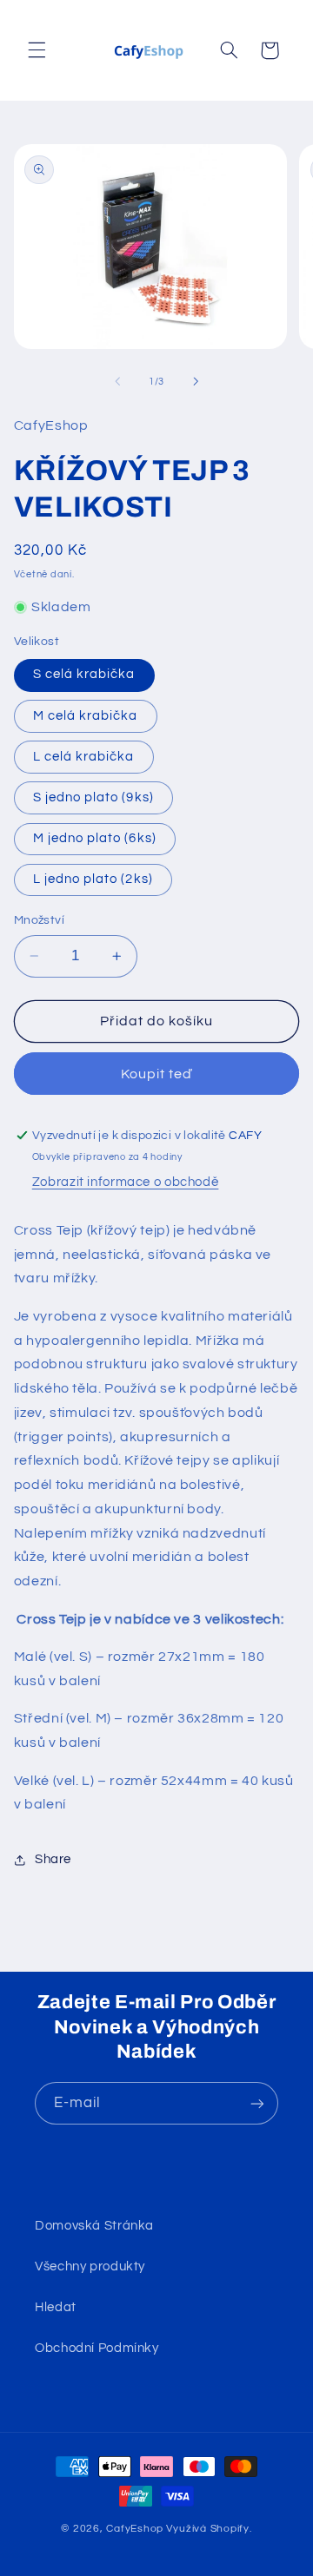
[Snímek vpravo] (196, 382)
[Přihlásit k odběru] (257, 2103)
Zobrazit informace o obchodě (126, 1182)
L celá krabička (84, 757)
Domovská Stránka (94, 2226)
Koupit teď (157, 1074)
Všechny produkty (90, 2266)
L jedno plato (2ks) (93, 879)
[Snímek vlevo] (117, 382)
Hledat (56, 2307)
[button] (37, 50)
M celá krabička (86, 716)
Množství (39, 920)
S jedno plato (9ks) (93, 797)
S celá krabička (84, 674)
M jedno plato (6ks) (95, 838)
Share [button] (53, 1859)
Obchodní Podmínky (97, 2348)
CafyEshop (135, 2529)
